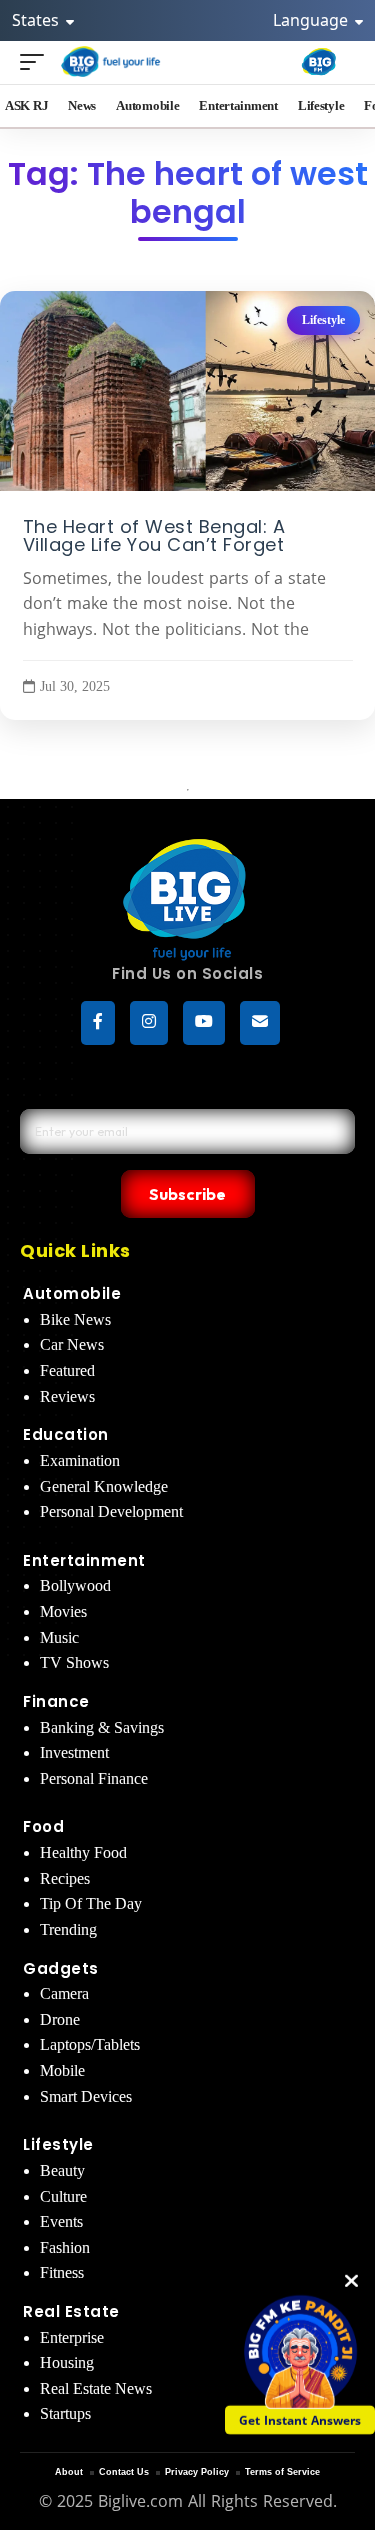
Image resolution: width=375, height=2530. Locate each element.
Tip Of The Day (91, 1903)
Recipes (65, 1878)
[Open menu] (37, 61)
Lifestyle (323, 320)
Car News (72, 1344)
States (37, 20)
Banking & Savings (102, 1727)
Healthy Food (83, 1852)
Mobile (62, 2070)
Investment (74, 1752)
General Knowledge (104, 1486)
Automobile (72, 1293)
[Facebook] (98, 1023)
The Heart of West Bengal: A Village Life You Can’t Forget (154, 536)
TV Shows (74, 1662)
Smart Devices (86, 2096)
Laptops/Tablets (90, 2044)
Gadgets (61, 1968)
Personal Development (111, 1511)
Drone (60, 2019)
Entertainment (84, 1560)
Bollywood (75, 1585)
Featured (67, 1370)
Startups (65, 2413)
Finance (56, 1701)
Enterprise (72, 2337)
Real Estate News (96, 2388)
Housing (67, 2362)
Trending (68, 1929)
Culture (63, 2196)
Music (59, 1637)
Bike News (75, 1319)
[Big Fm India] (319, 62)
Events (61, 2221)
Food (43, 1826)
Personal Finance (94, 1778)
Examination (80, 1460)
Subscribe (187, 1194)
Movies (63, 1611)
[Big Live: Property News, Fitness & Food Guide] (111, 61)
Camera (64, 1993)
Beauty (62, 2170)
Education (66, 1434)
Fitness (62, 2272)
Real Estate (71, 2311)
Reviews (67, 1396)
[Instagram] (149, 1023)
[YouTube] (204, 1023)
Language (312, 20)
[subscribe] (260, 1023)
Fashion (65, 2247)
